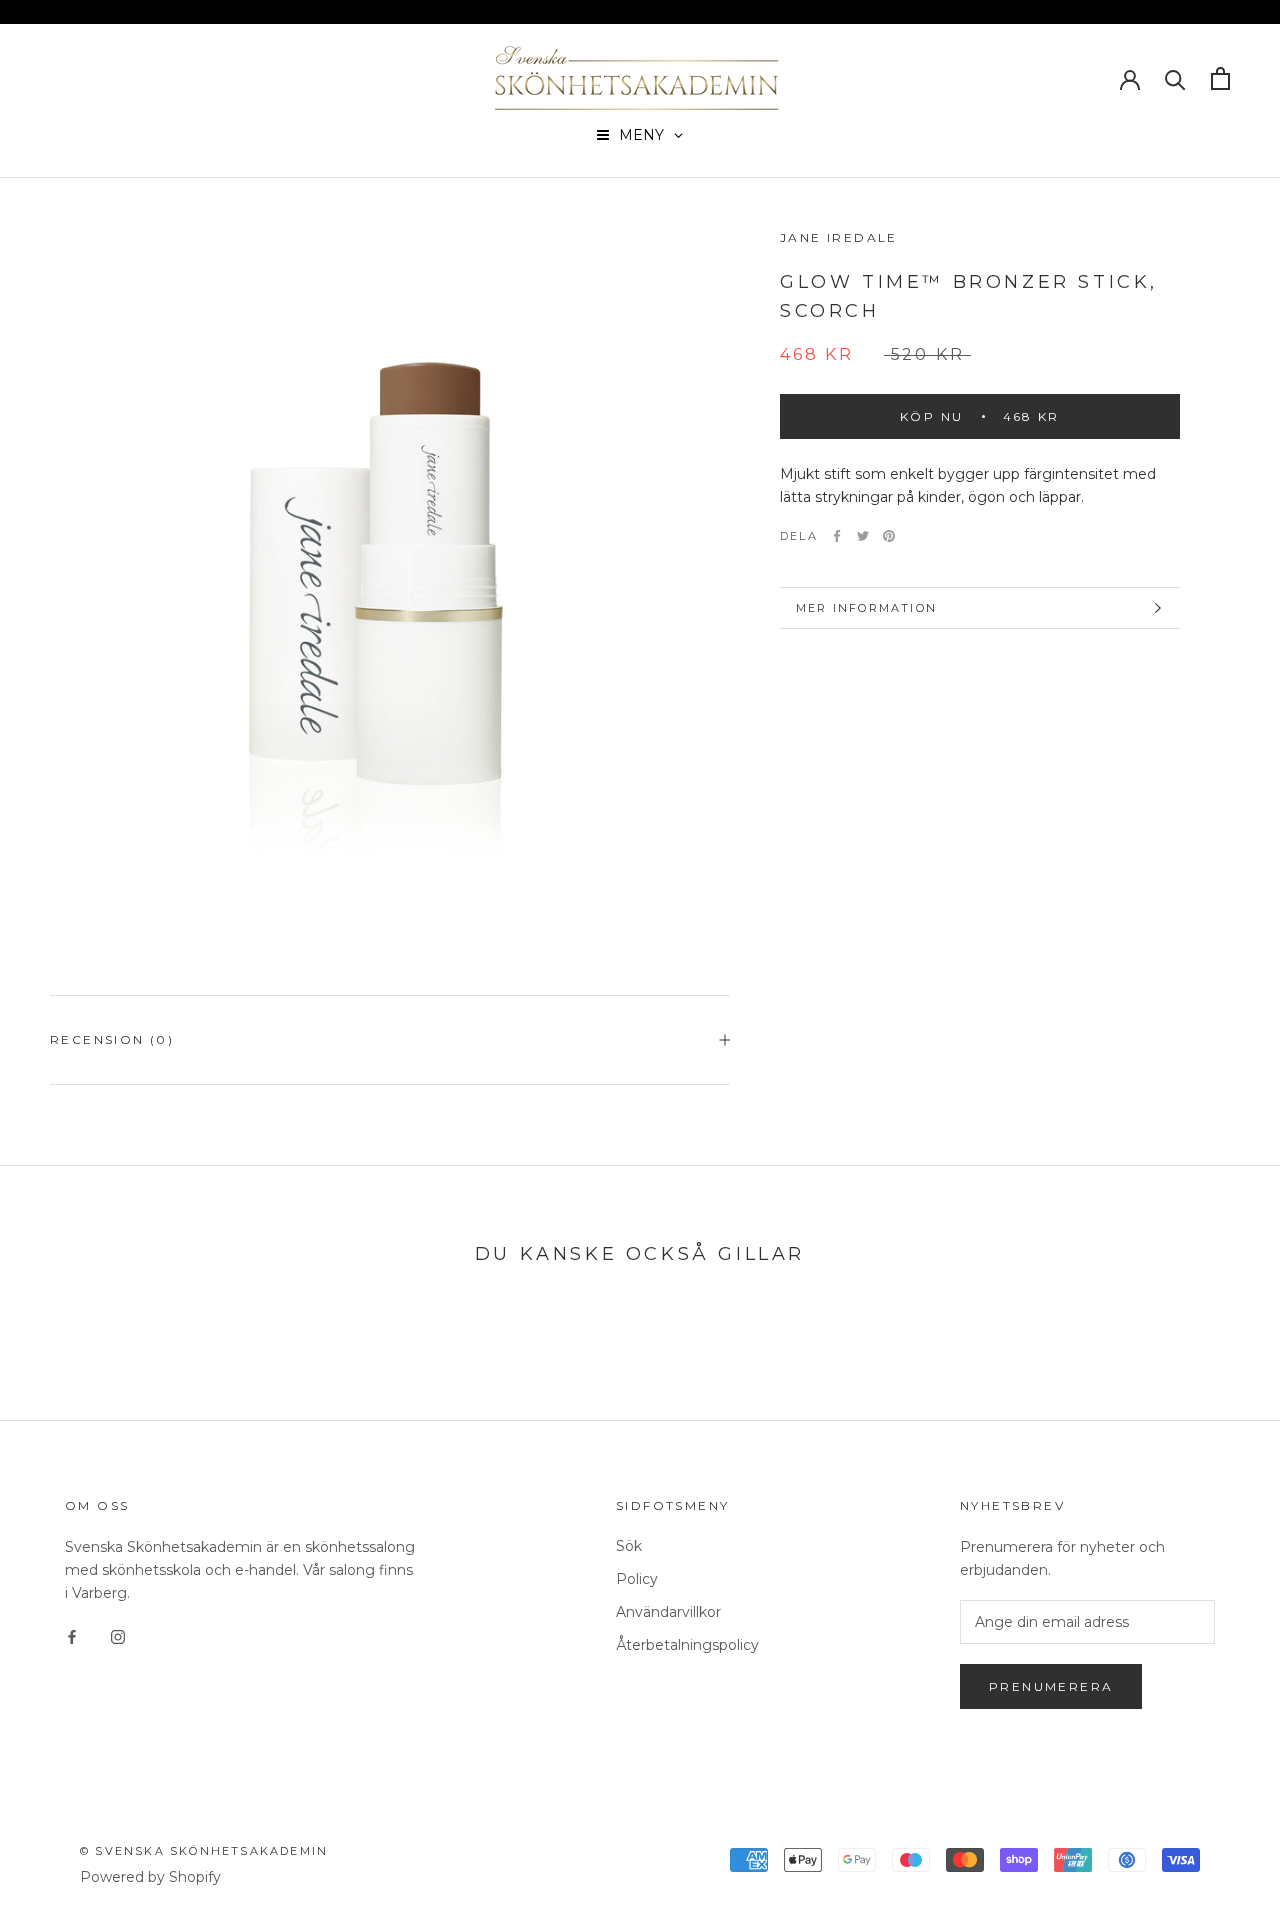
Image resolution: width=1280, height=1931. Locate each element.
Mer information (866, 608)
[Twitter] (863, 536)
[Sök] (1175, 78)
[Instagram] (118, 1636)
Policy (637, 1579)
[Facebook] (837, 536)
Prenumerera (1051, 1686)
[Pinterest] (889, 536)
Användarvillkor (668, 1612)
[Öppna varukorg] (1220, 78)
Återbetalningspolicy (687, 1645)
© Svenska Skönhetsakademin (204, 1851)
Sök (629, 1546)
